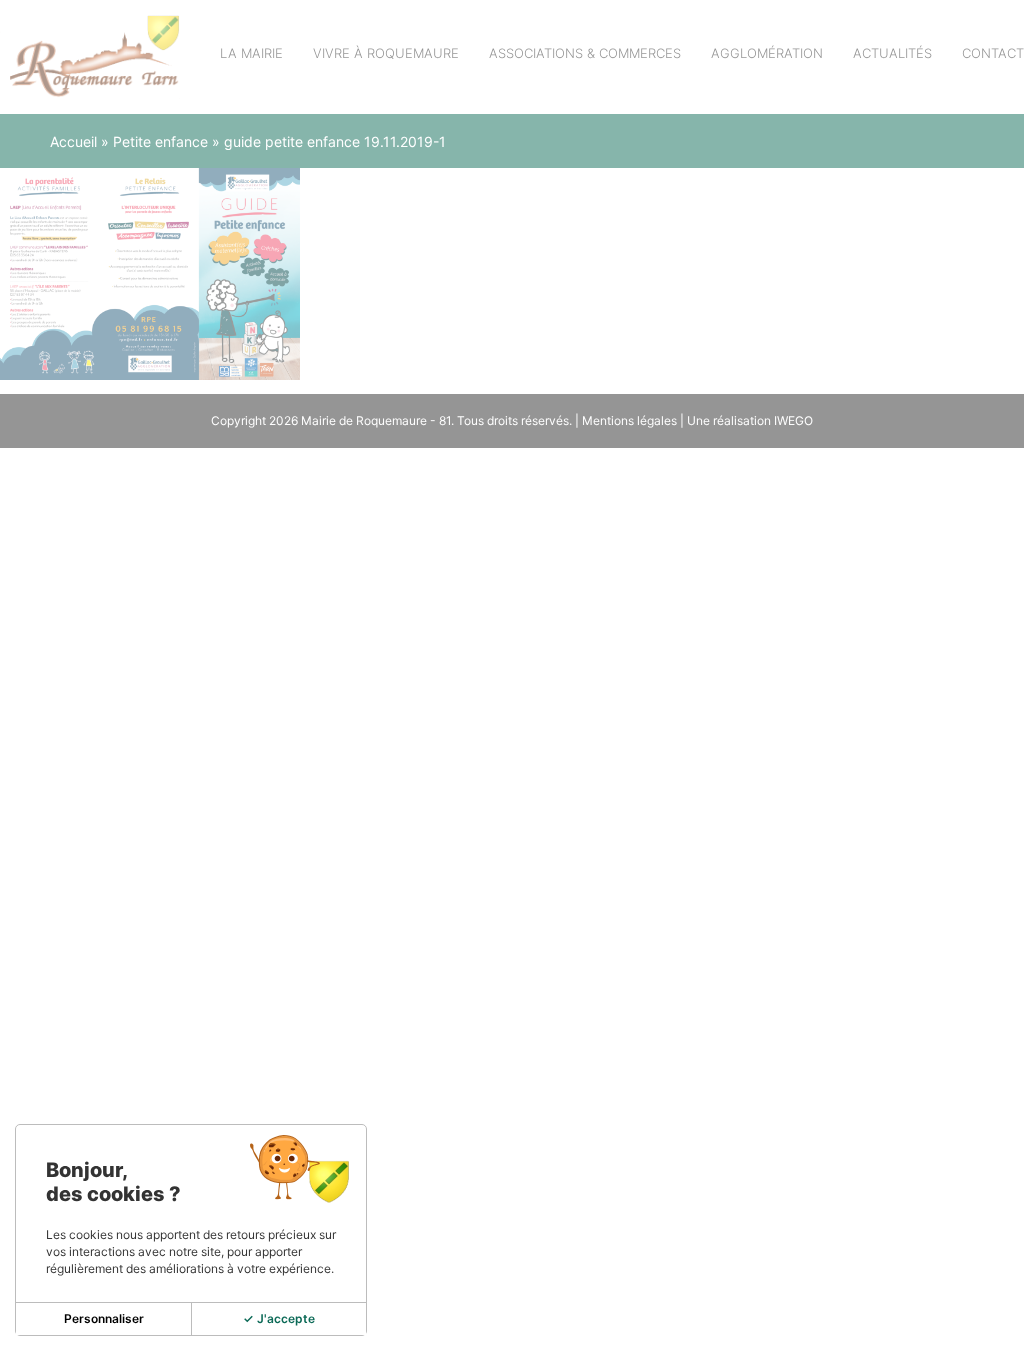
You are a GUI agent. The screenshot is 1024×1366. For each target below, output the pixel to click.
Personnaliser (104, 1318)
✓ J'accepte (279, 1318)
